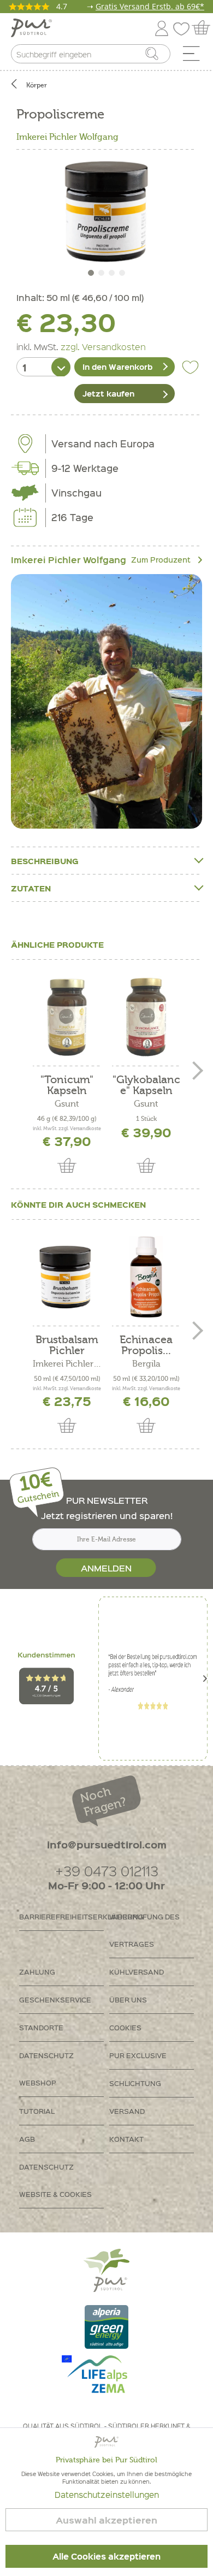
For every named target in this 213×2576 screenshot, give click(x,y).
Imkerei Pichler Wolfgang (67, 137)
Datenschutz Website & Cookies (55, 2180)
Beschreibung (45, 861)
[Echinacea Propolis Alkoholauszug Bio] (146, 1277)
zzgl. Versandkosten (103, 346)
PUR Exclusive (138, 2055)
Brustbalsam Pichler (67, 1345)
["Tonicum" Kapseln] (67, 1017)
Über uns (128, 1999)
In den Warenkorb (117, 367)
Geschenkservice (55, 1999)
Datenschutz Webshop (46, 2069)
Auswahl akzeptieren (106, 2520)
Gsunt (67, 1104)
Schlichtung (135, 2083)
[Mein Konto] (162, 26)
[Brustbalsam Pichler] (67, 1277)
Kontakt (126, 2139)
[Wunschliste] (184, 26)
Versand (127, 2111)
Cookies (125, 2027)
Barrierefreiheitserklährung (61, 1916)
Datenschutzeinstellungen (107, 2495)
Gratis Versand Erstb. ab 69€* (150, 6)
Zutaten (31, 888)
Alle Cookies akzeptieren (106, 2556)
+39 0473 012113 (107, 1871)
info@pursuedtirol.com (107, 1844)
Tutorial (37, 2111)
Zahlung (37, 1972)
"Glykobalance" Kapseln (146, 1085)
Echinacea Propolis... (146, 1345)
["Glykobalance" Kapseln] (146, 1017)
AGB (27, 2139)
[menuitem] (195, 56)
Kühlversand (137, 1972)
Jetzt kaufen (108, 393)
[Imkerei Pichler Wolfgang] (106, 702)
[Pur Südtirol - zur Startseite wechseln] (31, 28)
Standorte (41, 2027)
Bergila (146, 1364)
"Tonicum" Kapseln (67, 1085)
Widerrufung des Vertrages (144, 1930)
